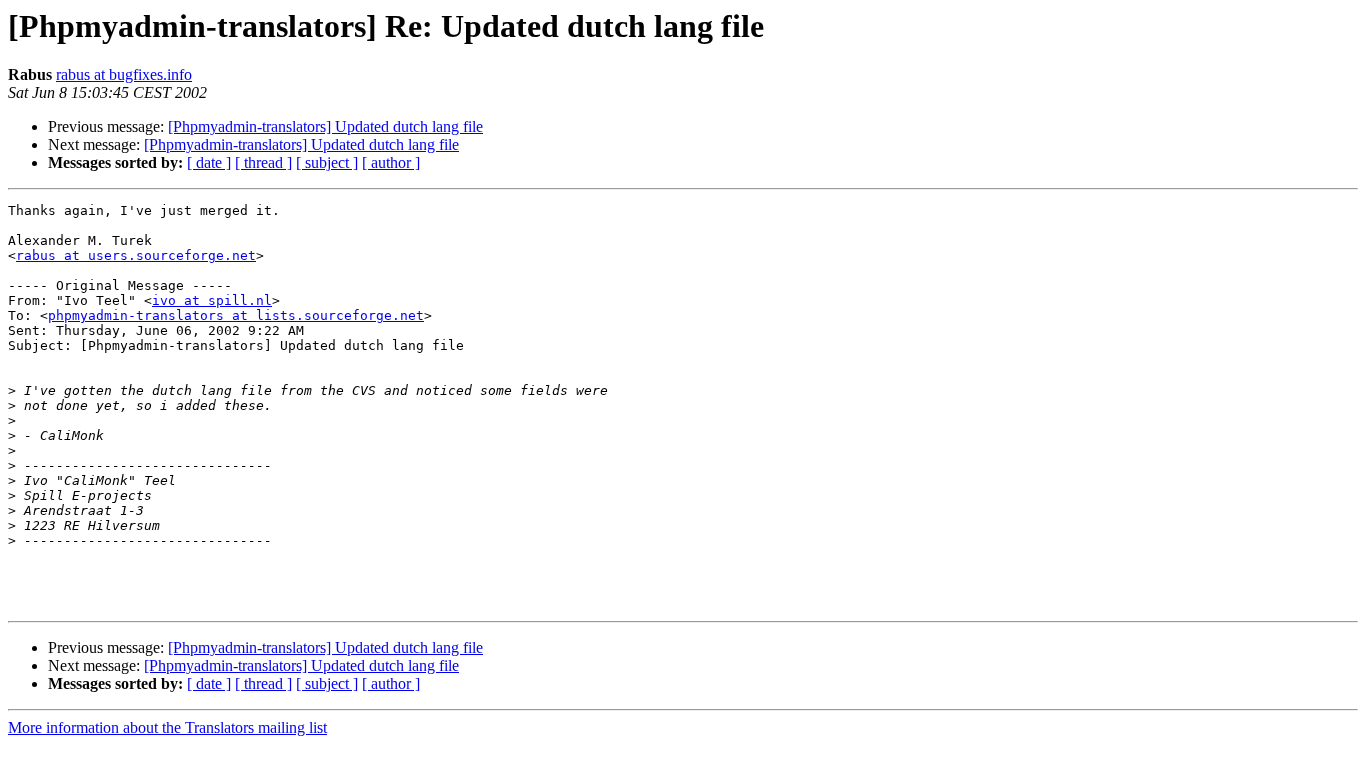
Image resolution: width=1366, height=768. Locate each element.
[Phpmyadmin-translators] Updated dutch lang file (325, 126)
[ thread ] (263, 162)
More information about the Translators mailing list (167, 727)
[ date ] (209, 162)
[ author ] (391, 162)
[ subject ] (327, 162)
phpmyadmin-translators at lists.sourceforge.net (236, 315)
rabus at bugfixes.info (124, 74)
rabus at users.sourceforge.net (136, 255)
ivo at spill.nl (212, 300)
